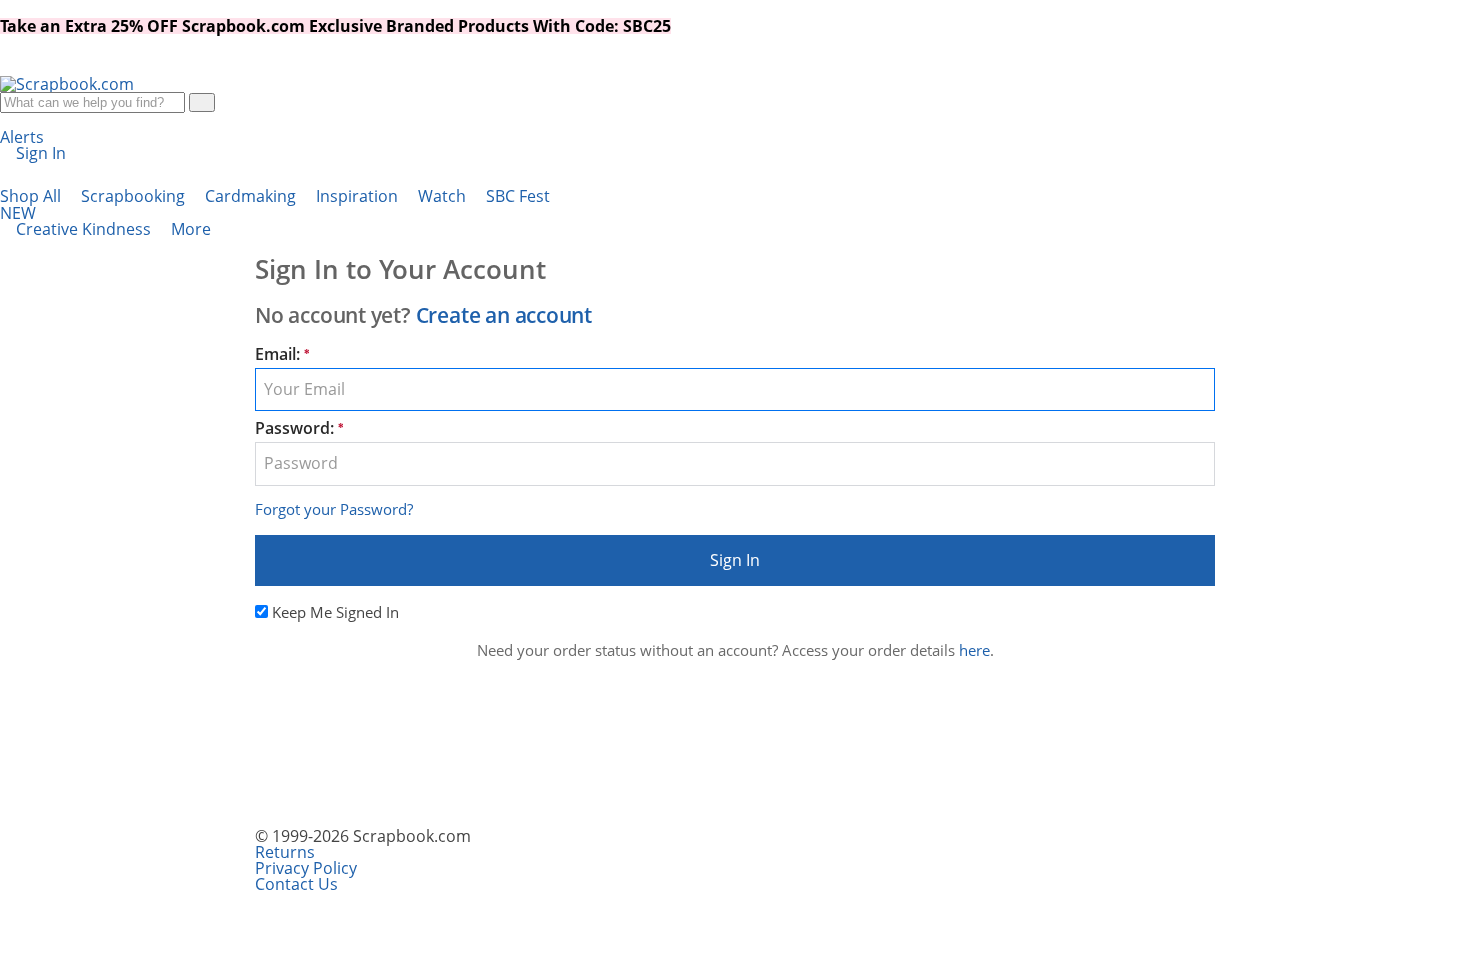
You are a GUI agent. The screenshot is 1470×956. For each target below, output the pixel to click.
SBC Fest (275, 204)
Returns (285, 852)
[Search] (202, 102)
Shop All (32, 196)
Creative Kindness (85, 229)
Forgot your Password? (334, 509)
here (974, 650)
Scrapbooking (135, 196)
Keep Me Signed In (335, 612)
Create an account (504, 315)
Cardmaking (252, 196)
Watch (444, 196)
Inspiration (359, 196)
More (193, 229)
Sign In (735, 560)
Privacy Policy (306, 868)
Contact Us (296, 884)
